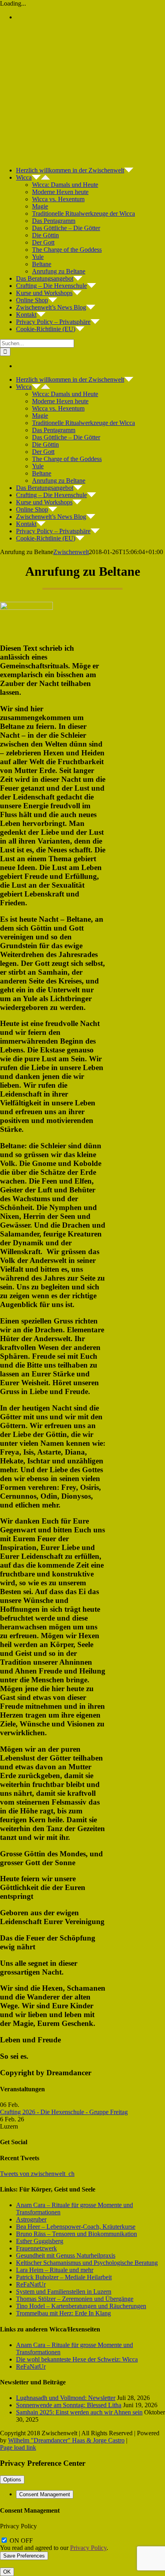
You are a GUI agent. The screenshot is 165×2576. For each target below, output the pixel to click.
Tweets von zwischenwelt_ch (37, 2174)
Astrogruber (31, 2219)
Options (12, 2480)
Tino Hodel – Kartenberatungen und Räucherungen (81, 2306)
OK (7, 2572)
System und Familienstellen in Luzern (64, 2292)
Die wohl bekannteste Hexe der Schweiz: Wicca (77, 2359)
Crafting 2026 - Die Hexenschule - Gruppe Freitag (64, 2112)
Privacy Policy (88, 2548)
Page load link (18, 2448)
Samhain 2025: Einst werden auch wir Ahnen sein (79, 2412)
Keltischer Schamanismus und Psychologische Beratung (87, 2263)
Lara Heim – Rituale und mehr (55, 2270)
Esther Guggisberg (40, 2241)
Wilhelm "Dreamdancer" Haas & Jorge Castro (66, 2440)
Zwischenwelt (71, 552)
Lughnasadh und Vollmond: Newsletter (66, 2398)
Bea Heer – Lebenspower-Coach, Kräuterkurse (76, 2227)
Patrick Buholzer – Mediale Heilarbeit (64, 2277)
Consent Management (45, 2494)
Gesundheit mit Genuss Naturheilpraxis (66, 2255)
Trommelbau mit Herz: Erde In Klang (63, 2313)
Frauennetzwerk (36, 2248)
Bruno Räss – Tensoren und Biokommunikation (76, 2234)
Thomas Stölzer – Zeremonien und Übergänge (75, 2299)
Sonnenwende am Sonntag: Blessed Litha (69, 2405)
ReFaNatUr (31, 2284)
